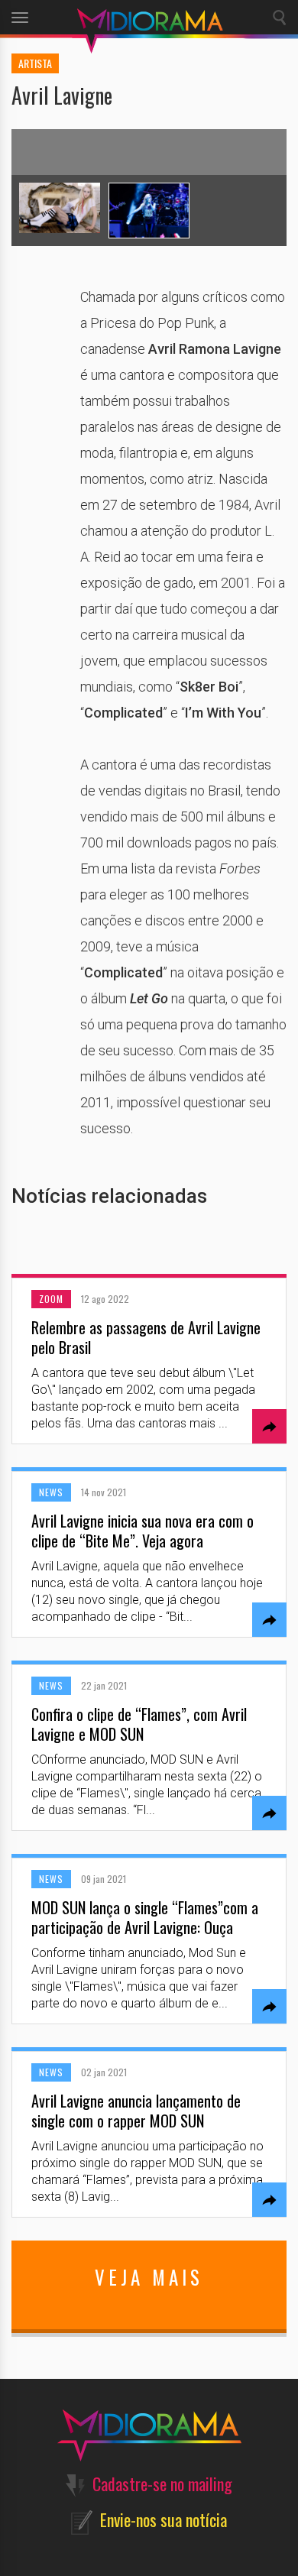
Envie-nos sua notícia (164, 2519)
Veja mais (149, 2277)
